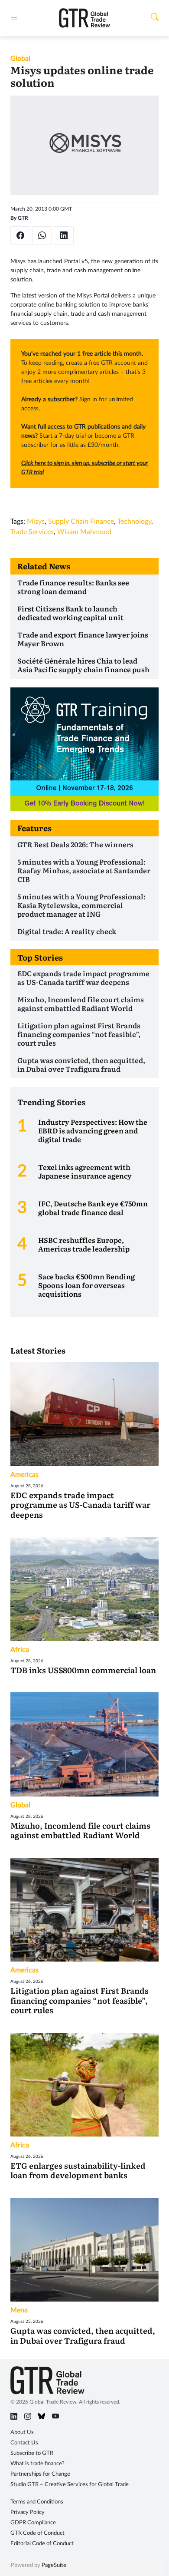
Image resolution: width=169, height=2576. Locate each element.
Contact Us (24, 2443)
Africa (20, 1650)
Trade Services (32, 532)
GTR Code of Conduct (37, 2533)
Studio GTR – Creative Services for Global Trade (70, 2485)
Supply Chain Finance (81, 522)
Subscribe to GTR (32, 2453)
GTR (23, 218)
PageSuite (54, 2565)
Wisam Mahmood (84, 532)
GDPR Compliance (33, 2523)
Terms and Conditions (37, 2502)
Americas (24, 1475)
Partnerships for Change (40, 2474)
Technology (134, 522)
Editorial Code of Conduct (42, 2544)
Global (20, 59)
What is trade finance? (37, 2464)
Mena (19, 2310)
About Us (22, 2432)
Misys (36, 522)
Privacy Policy (28, 2512)
